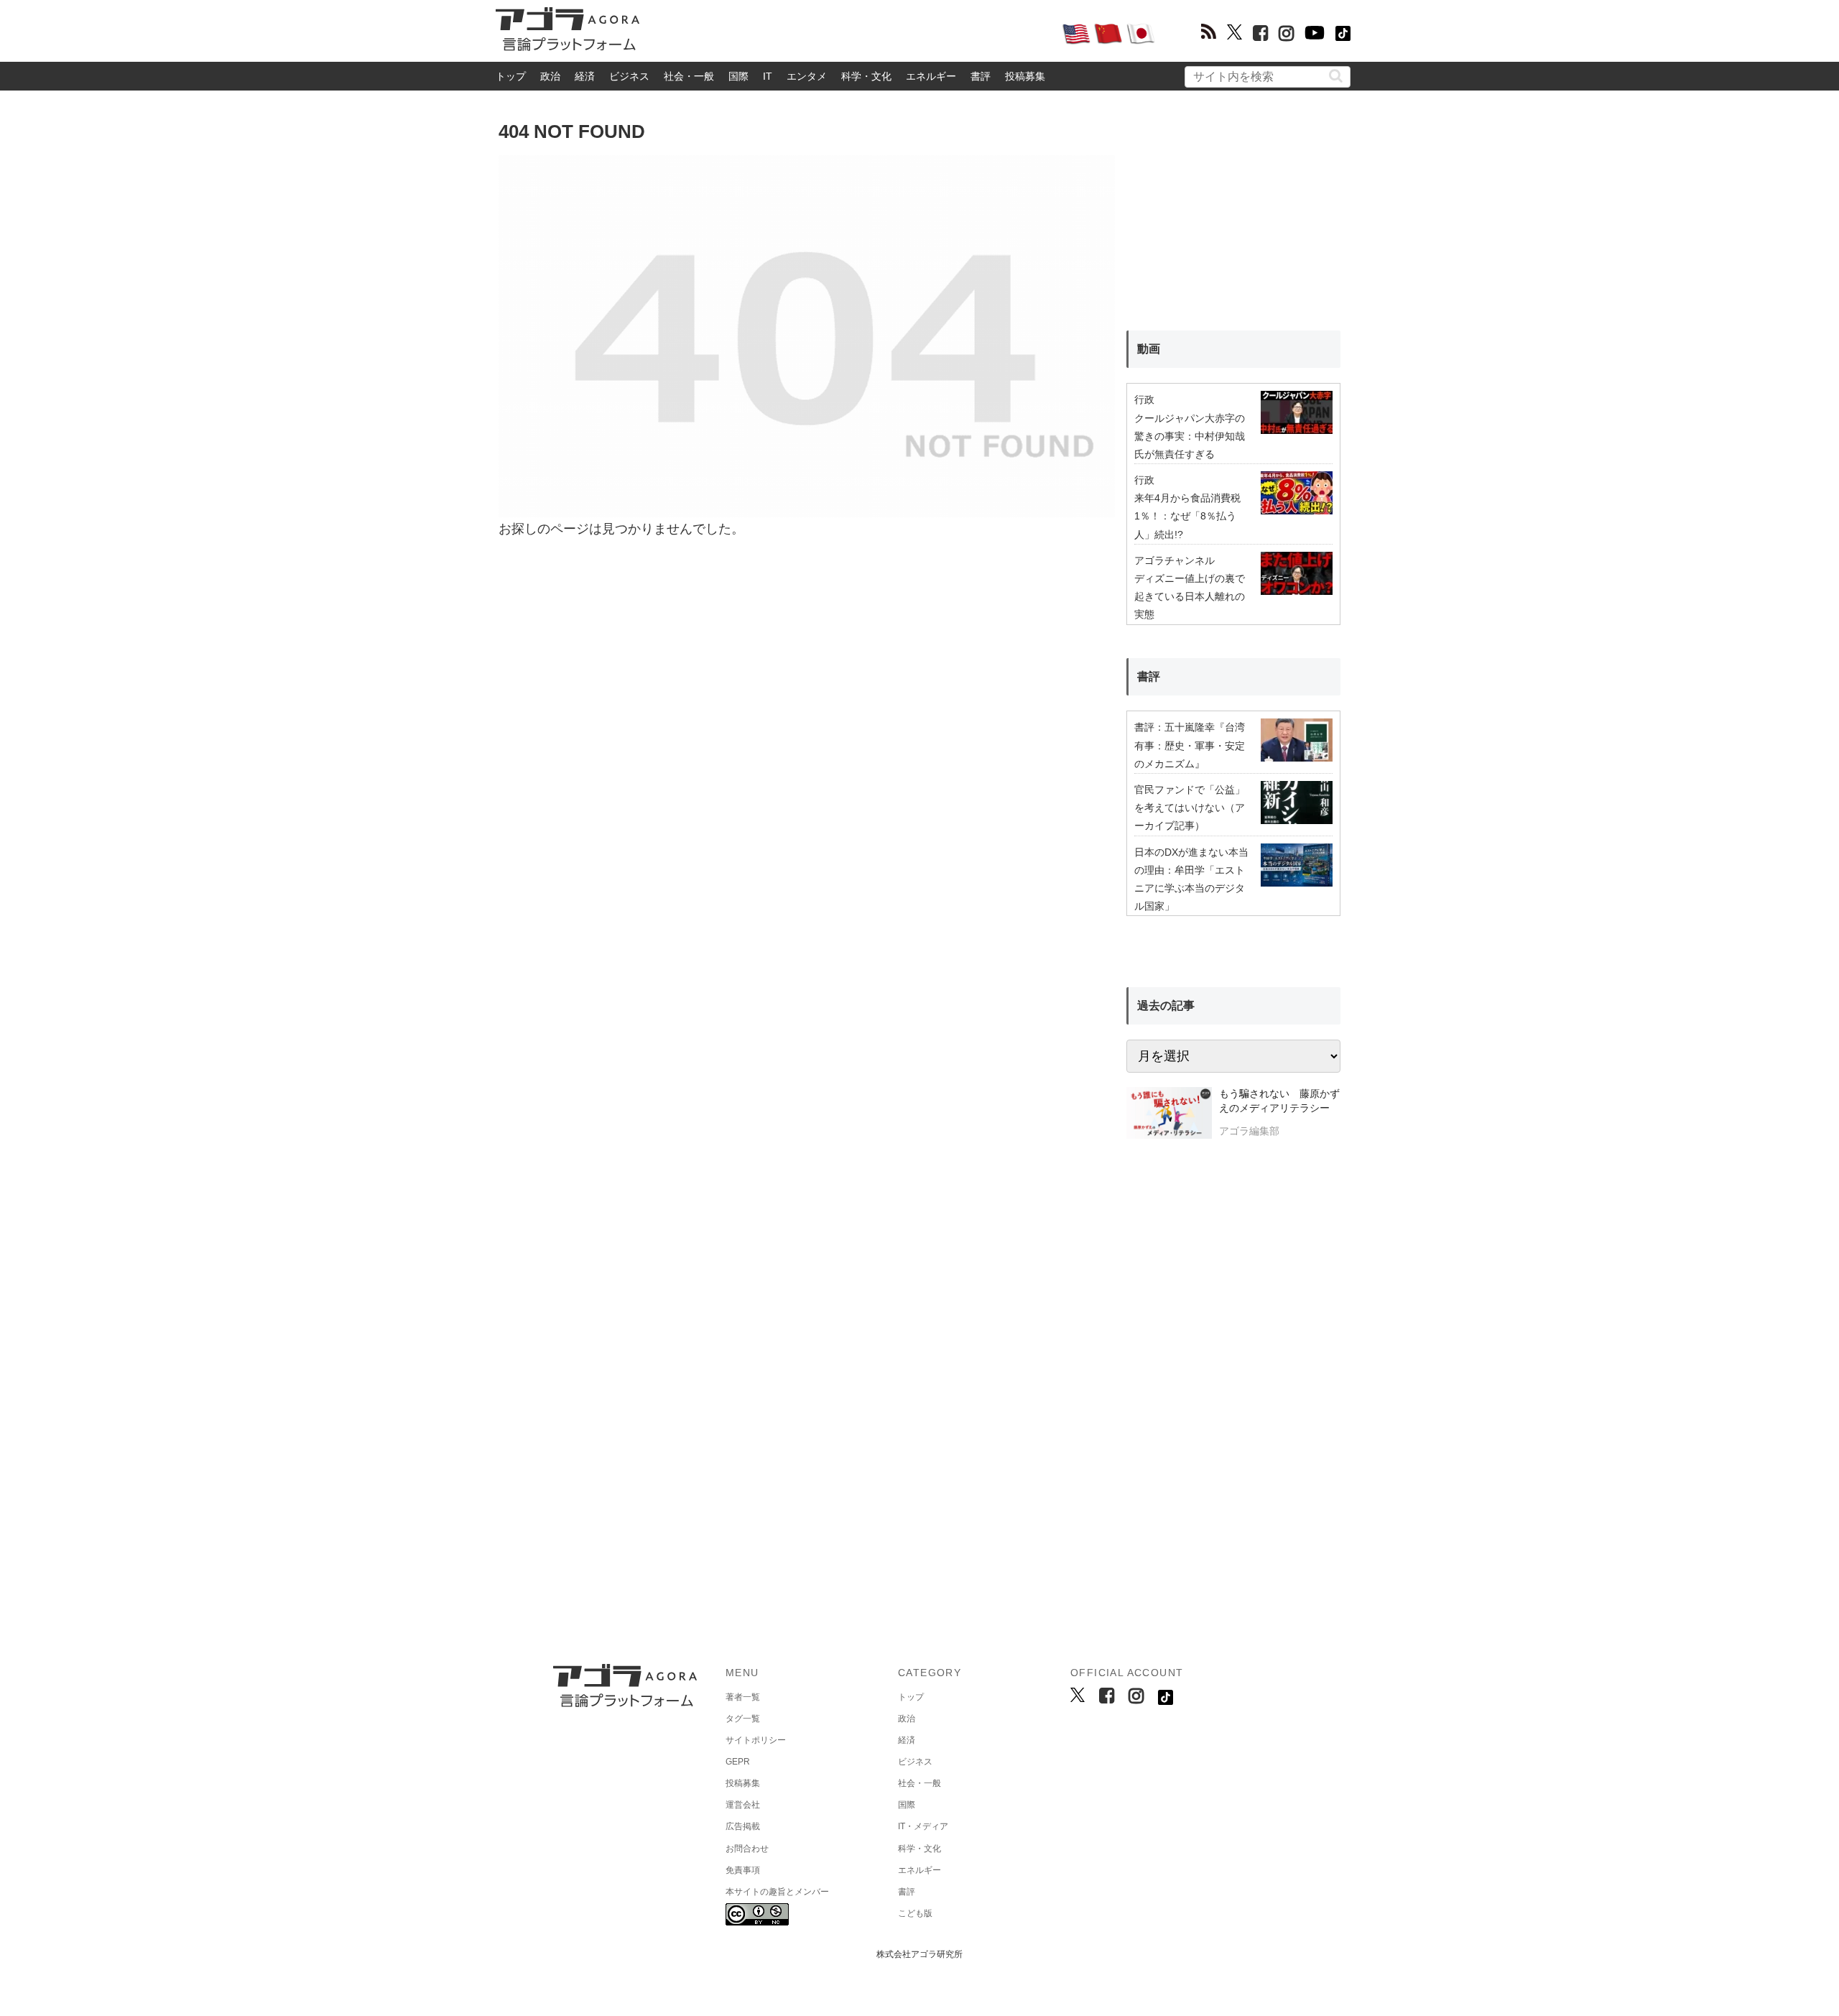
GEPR (738, 1762)
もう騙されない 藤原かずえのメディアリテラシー (1279, 1101)
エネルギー (931, 76)
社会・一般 (689, 76)
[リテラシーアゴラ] (1169, 1114)
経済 (585, 76)
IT (768, 76)
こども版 (915, 1913)
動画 (1149, 349)
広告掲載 (743, 1826)
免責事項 (743, 1870)
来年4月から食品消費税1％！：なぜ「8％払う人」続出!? (1187, 516)
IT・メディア (923, 1826)
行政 (1144, 399)
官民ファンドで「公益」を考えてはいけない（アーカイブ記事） (1190, 808)
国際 (738, 76)
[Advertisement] (851, 33)
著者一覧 (743, 1697)
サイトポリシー (756, 1740)
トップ (511, 76)
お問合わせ (747, 1849)
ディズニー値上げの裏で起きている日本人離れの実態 (1190, 596)
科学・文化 (866, 76)
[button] (1336, 76)
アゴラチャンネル (1175, 560)
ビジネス (629, 76)
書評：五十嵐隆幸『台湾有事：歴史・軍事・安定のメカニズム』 (1190, 745)
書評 (981, 76)
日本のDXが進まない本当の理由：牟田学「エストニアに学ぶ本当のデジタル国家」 (1191, 879)
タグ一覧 (743, 1719)
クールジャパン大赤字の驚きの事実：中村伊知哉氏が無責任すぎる (1190, 436)
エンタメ (807, 76)
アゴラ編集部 (1249, 1131)
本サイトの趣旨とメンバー (777, 1892)
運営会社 (743, 1805)
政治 (550, 76)
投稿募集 (1025, 76)
